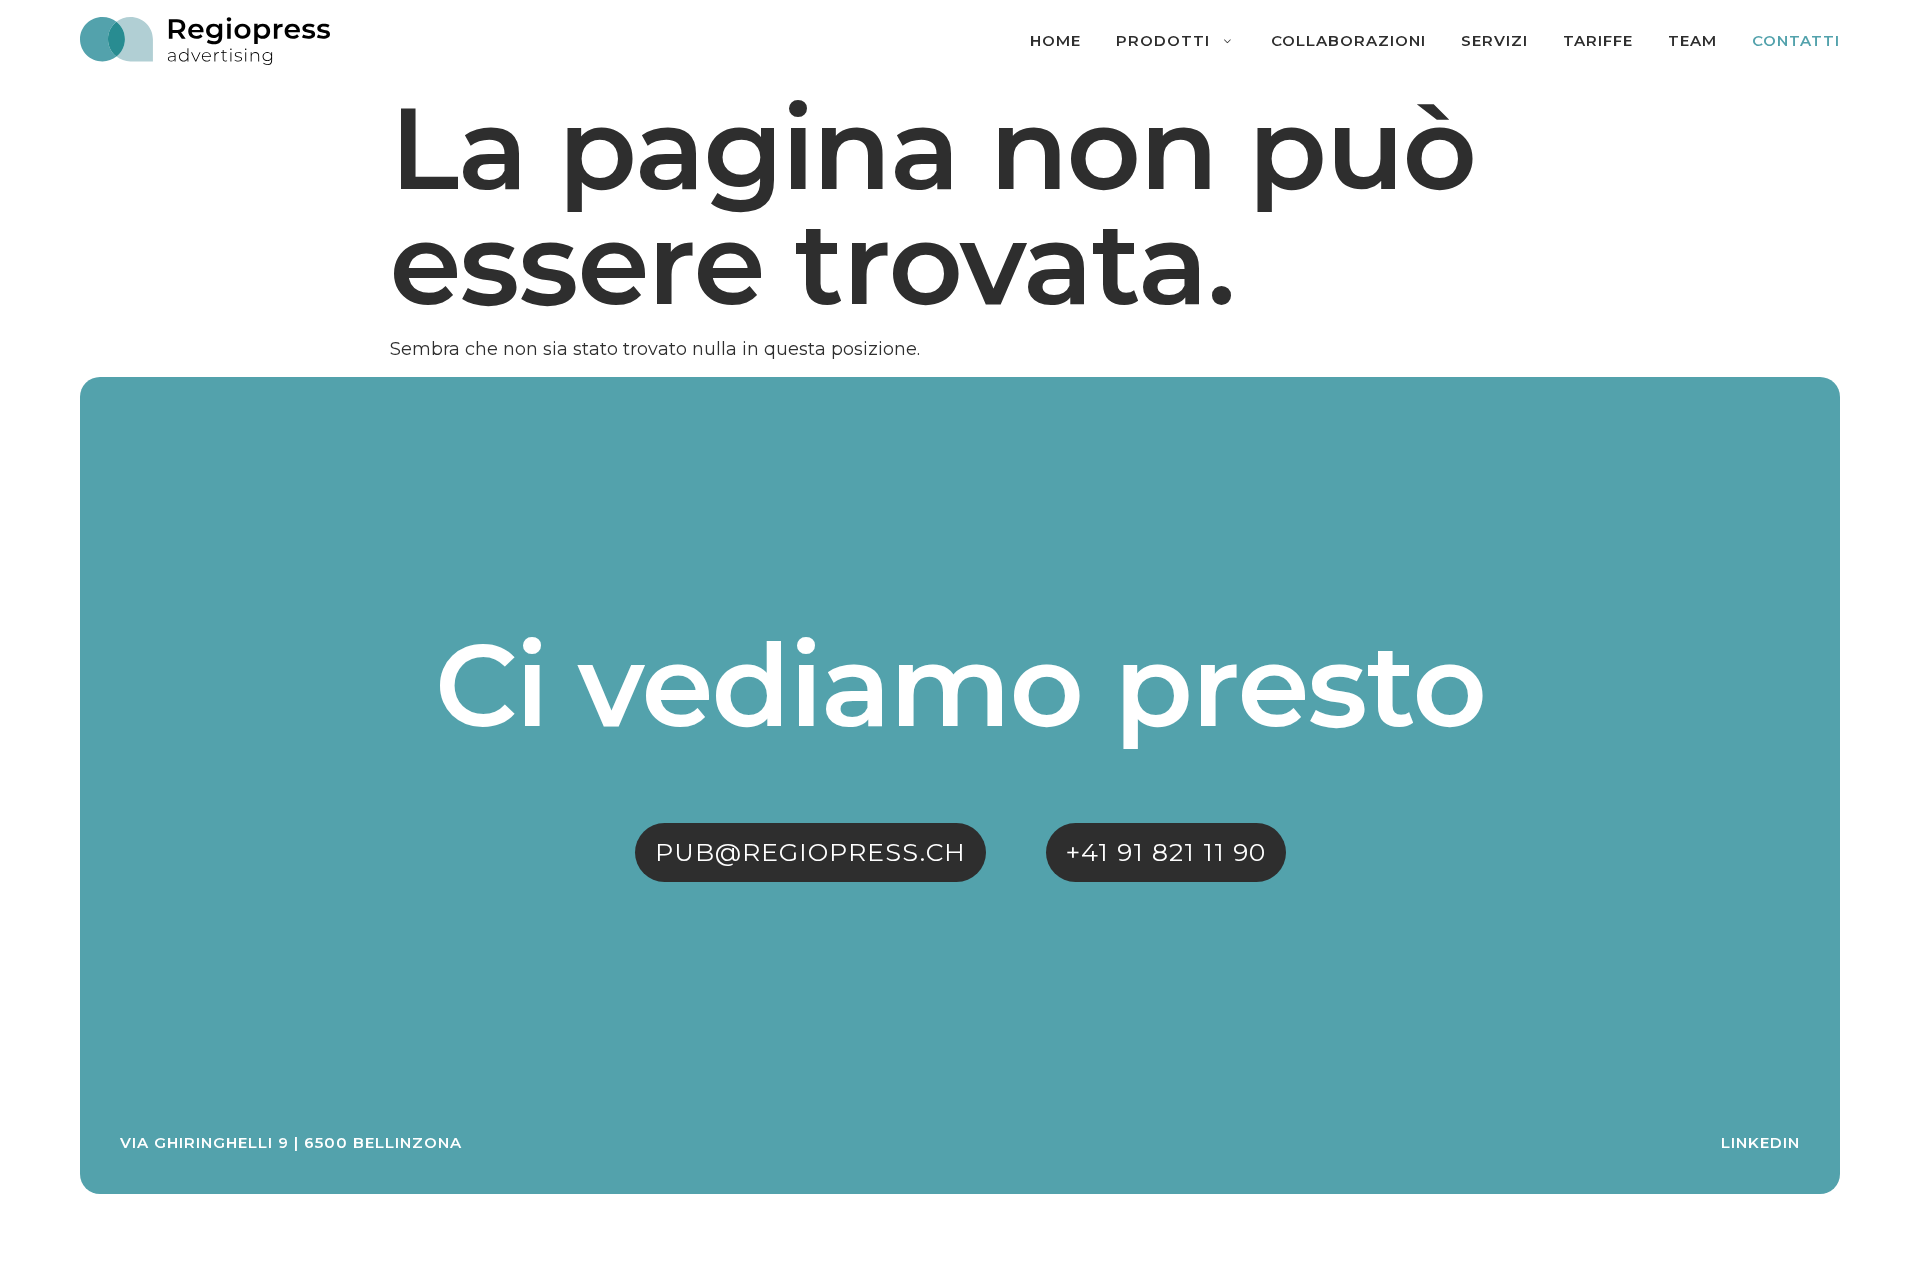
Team (1692, 40)
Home (1055, 40)
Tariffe (1598, 40)
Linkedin (1760, 1142)
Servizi (1494, 40)
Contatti (1796, 40)
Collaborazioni (1348, 40)
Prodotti (1163, 40)
